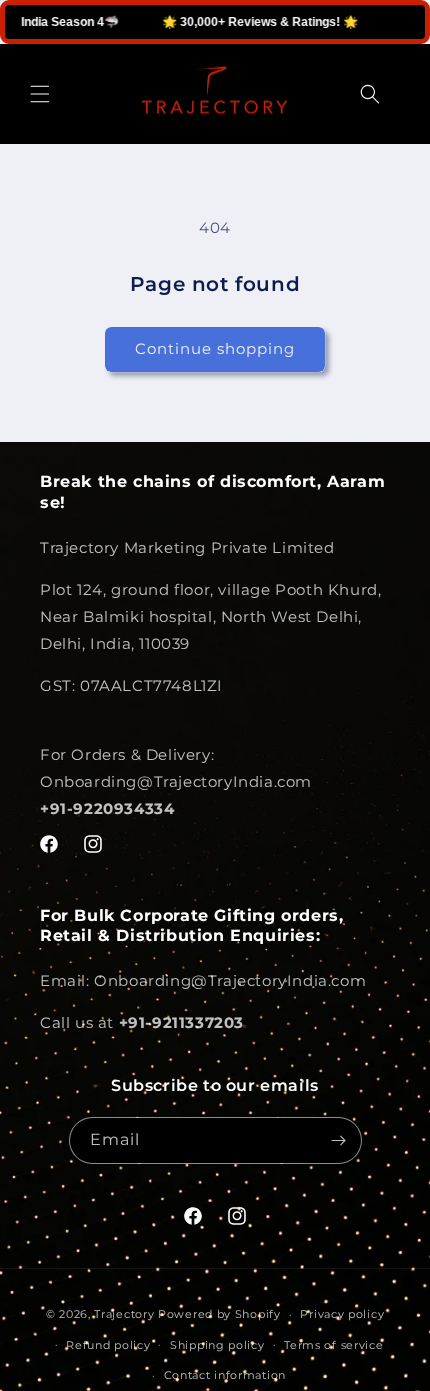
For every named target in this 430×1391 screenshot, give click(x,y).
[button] (40, 94)
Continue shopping (215, 348)
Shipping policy (217, 1345)
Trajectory (124, 1314)
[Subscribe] (339, 1140)
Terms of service (333, 1345)
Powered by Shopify (219, 1314)
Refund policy (108, 1345)
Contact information (225, 1375)
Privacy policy (342, 1314)
